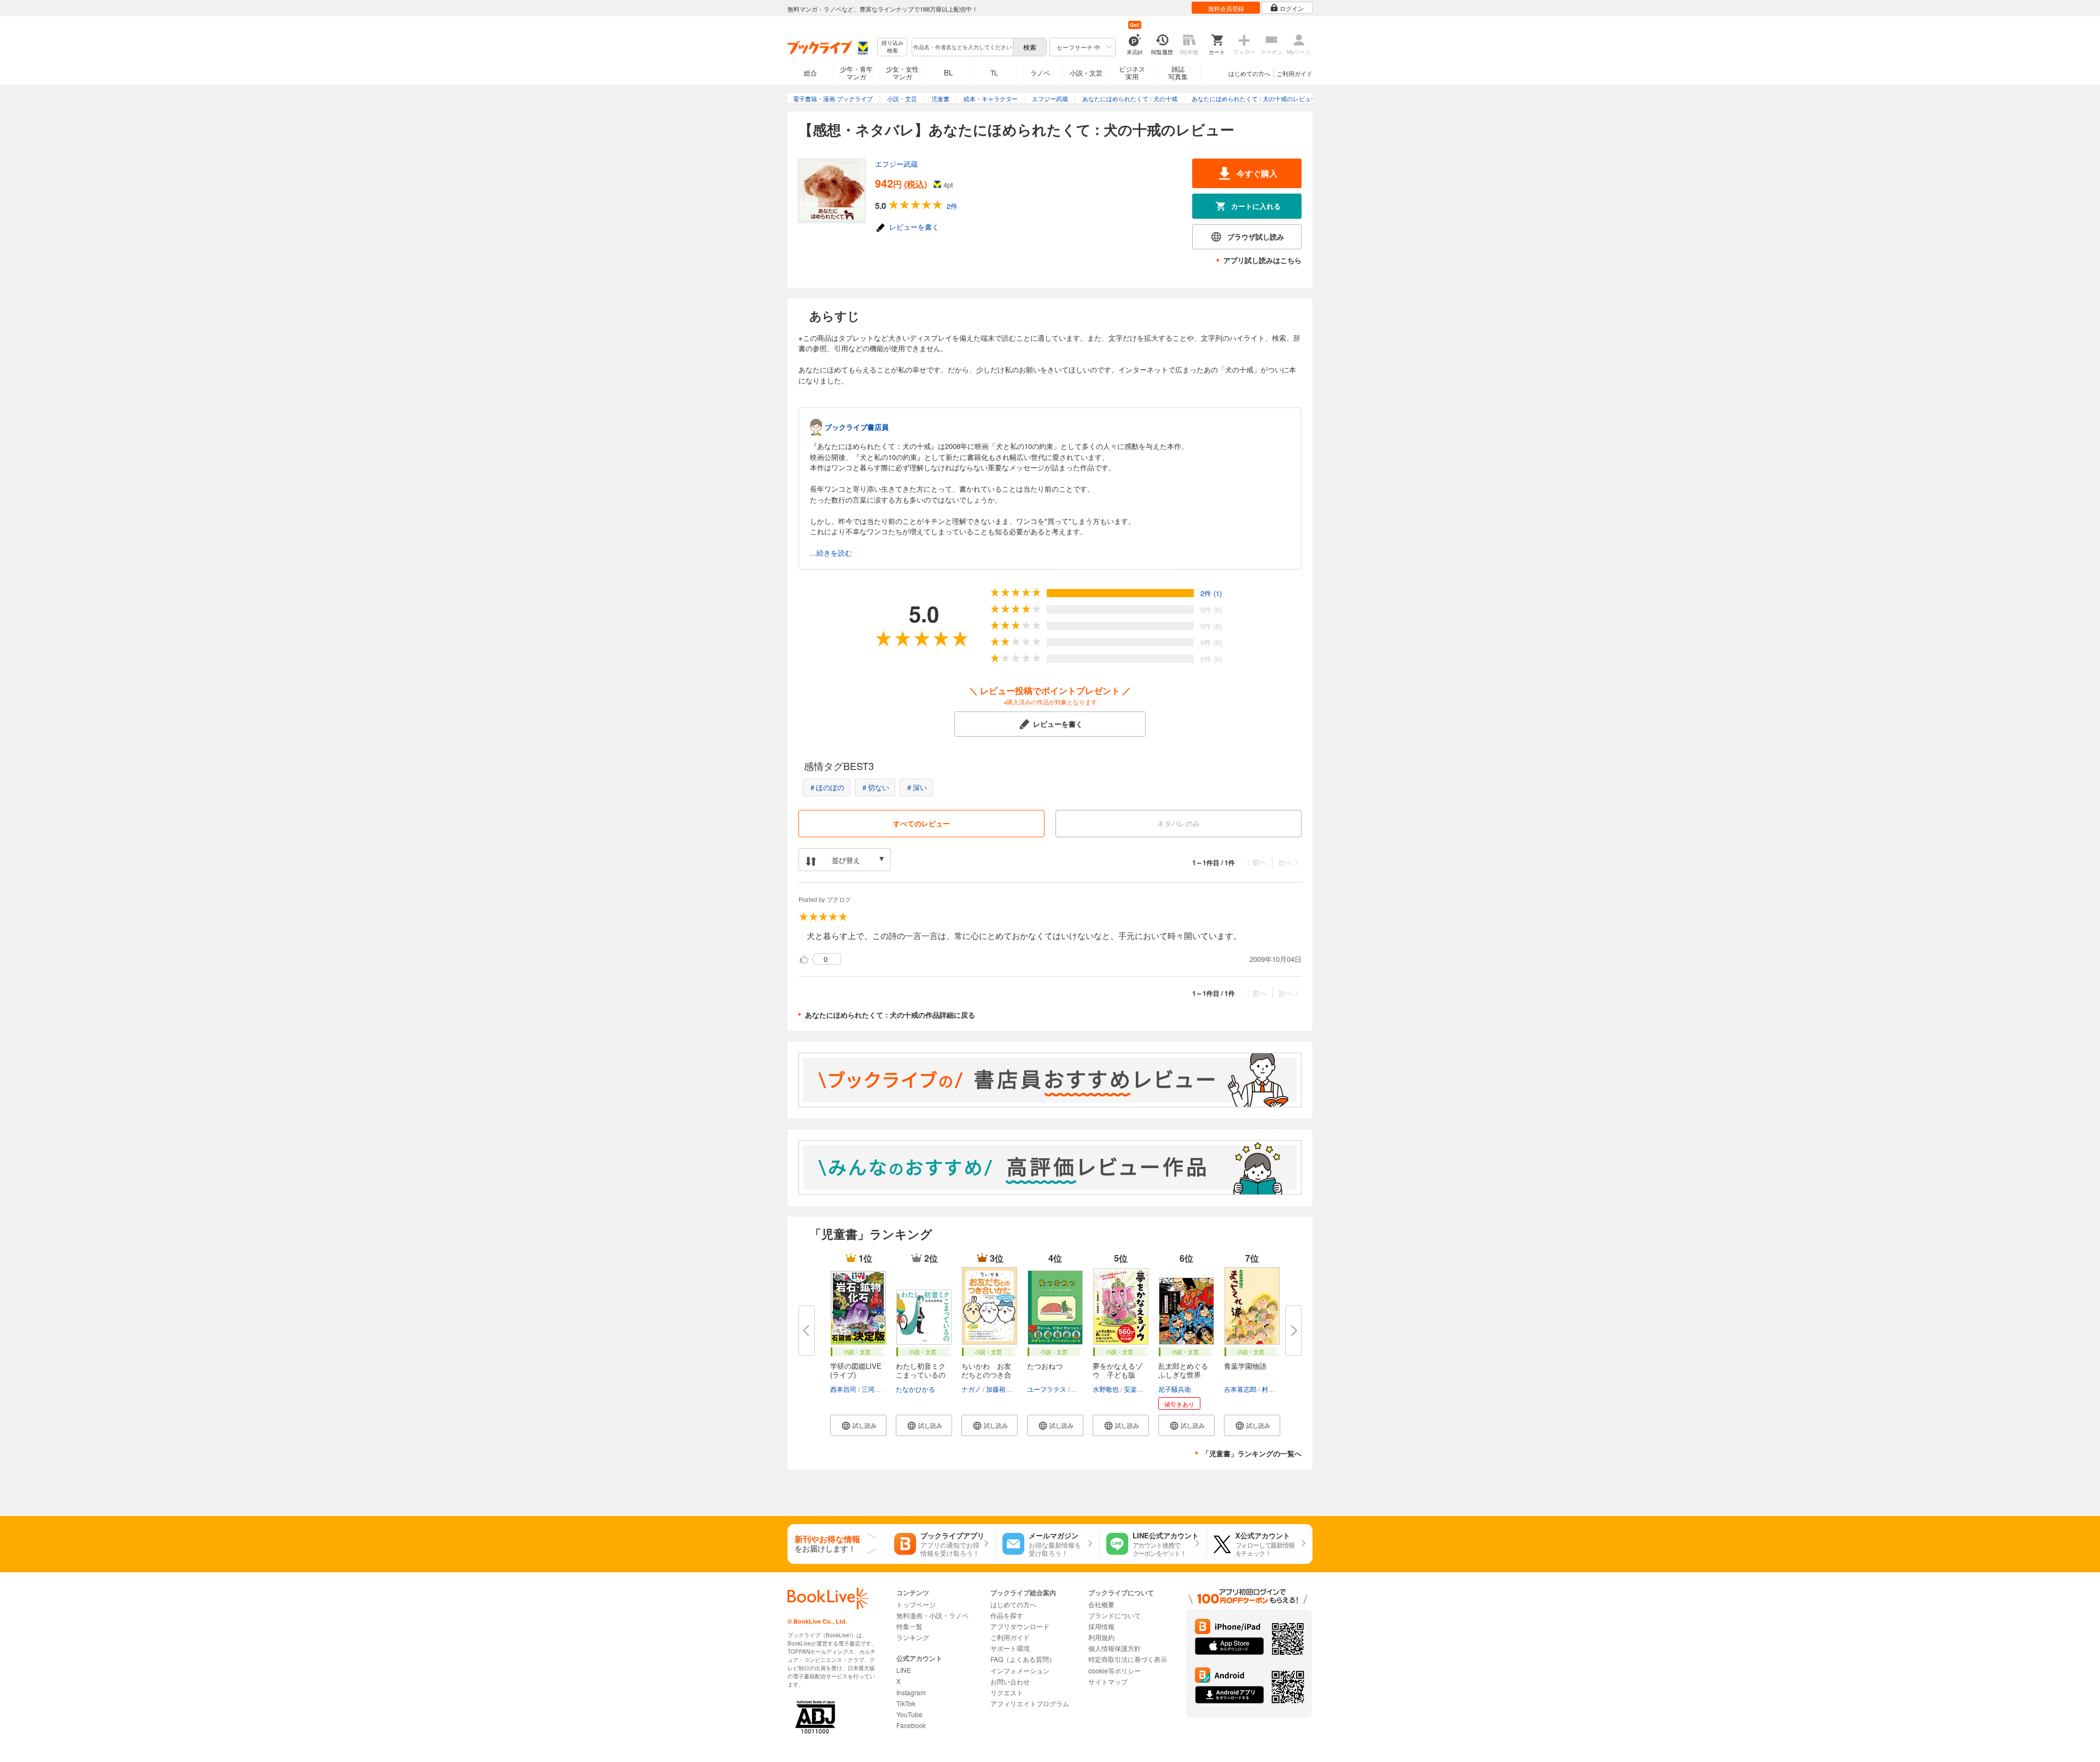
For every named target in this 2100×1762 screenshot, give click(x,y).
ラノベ (1040, 72)
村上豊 (1271, 1389)
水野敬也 (1106, 1389)
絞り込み (892, 47)
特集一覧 (909, 1626)
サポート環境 (1010, 1648)
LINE (904, 1670)
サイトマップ (1108, 1681)
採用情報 (1101, 1626)
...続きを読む (831, 553)
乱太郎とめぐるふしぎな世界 (1183, 1370)
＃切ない (875, 787)
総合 (810, 72)
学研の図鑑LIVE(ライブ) (856, 1370)
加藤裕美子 (1002, 1389)
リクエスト (1007, 1692)
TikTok (906, 1703)
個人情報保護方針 (1115, 1648)
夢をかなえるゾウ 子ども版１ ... (1118, 1375)
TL (994, 72)
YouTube (909, 1714)
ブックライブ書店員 (857, 427)
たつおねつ (1045, 1366)
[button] (858, 1425)
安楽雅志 (1137, 1389)
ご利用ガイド (1294, 73)
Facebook (911, 1725)
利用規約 (1101, 1637)
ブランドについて (1115, 1615)
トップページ (916, 1604)
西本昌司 (843, 1389)
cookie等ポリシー (1115, 1670)
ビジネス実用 (1132, 72)
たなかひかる (915, 1389)
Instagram (911, 1692)
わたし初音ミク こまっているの (921, 1370)
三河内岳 (874, 1389)
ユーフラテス (1047, 1389)
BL (948, 72)
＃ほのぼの (827, 787)
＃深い (916, 787)
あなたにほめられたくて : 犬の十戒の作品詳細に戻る (890, 1015)
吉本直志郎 (1240, 1389)
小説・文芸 (1086, 72)
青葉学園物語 (1245, 1366)
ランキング (913, 1637)
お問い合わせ (1010, 1681)
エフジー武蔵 (896, 164)
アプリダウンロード (1020, 1626)
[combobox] (962, 47)
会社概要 (1101, 1604)
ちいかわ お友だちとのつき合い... (986, 1375)
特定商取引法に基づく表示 (1128, 1659)
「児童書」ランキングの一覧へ (1252, 1453)
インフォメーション (1020, 1670)
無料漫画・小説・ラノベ (932, 1615)
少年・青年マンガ (856, 72)
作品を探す (1007, 1615)
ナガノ (971, 1389)
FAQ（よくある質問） (1023, 1659)
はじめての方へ (1249, 73)
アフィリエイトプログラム (1030, 1703)
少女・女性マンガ (902, 72)
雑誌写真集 (1178, 72)
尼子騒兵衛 (1175, 1389)
